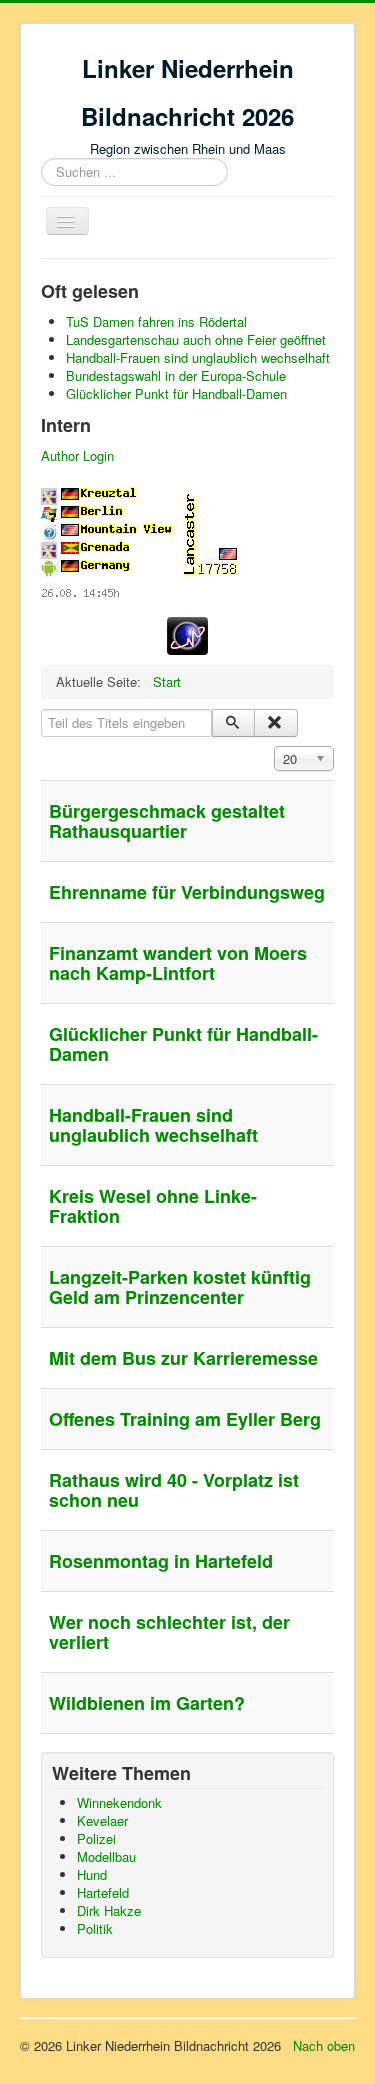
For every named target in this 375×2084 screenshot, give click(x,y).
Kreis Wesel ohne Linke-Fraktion (153, 1206)
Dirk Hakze (109, 1910)
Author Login (77, 456)
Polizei (96, 1838)
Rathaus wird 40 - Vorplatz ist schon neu (174, 1490)
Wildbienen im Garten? (147, 1703)
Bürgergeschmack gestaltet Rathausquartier (167, 821)
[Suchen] (233, 723)
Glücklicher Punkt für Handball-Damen (183, 1044)
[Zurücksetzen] (275, 723)
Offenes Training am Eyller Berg (185, 1419)
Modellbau (106, 1856)
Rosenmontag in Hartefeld (161, 1561)
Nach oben (324, 2045)
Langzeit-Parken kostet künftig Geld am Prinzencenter (180, 1287)
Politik (95, 1928)
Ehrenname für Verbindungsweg (187, 892)
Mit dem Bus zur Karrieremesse (183, 1358)
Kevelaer (102, 1820)
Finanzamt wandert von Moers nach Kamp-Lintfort (178, 963)
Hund (92, 1874)
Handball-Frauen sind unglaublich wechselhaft (153, 1125)
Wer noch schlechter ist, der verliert (169, 1632)
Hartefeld (103, 1892)
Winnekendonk (119, 1802)
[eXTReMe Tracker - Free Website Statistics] (187, 633)
